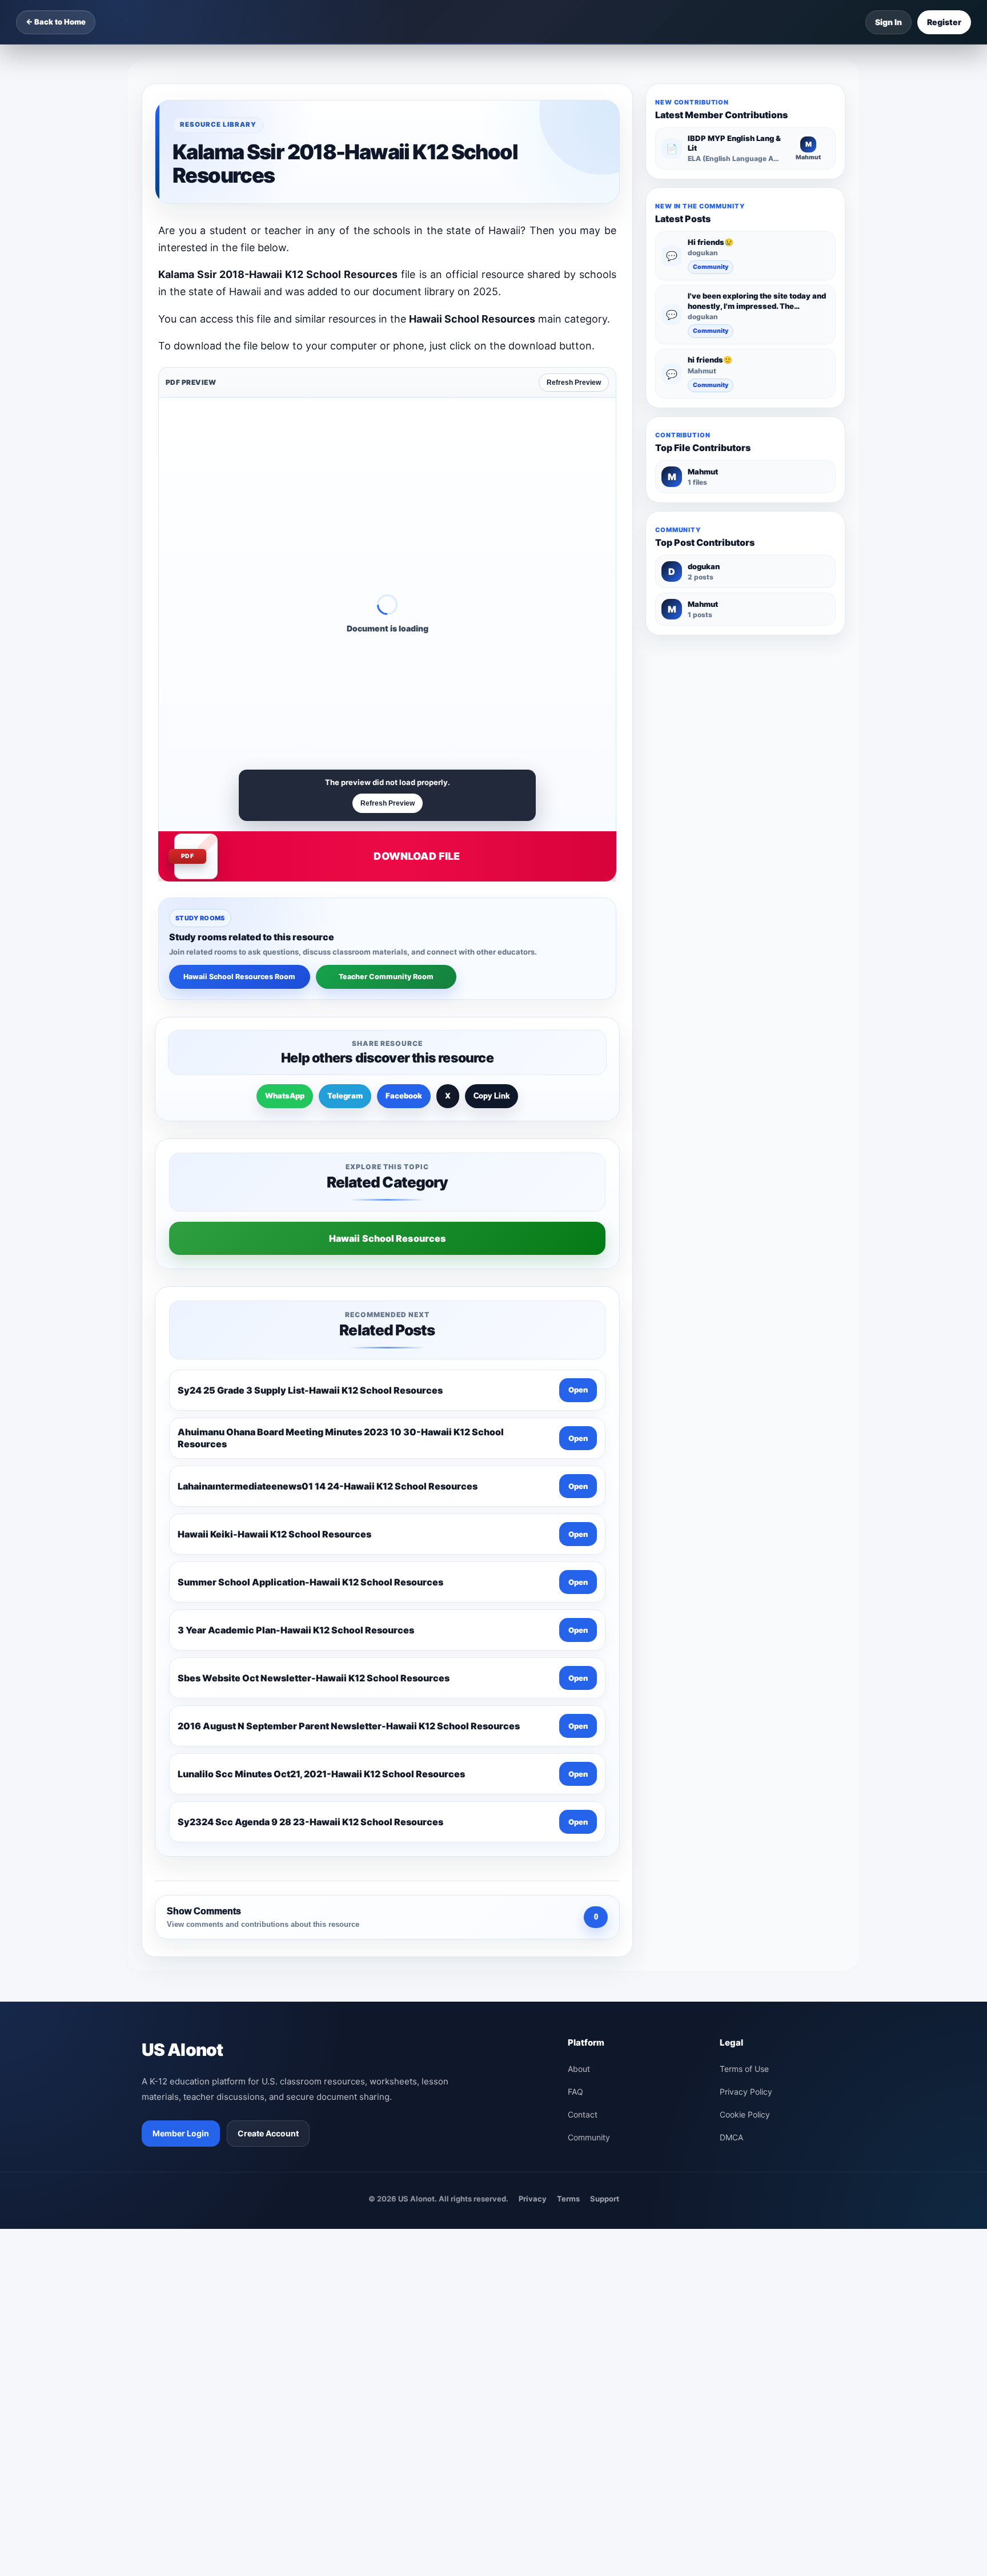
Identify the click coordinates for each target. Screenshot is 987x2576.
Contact (583, 2114)
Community (711, 267)
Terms (568, 2199)
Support (605, 2199)
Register (944, 22)
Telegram (345, 1096)
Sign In (888, 22)
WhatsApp (285, 1096)
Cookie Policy (745, 2114)
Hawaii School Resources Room (239, 977)
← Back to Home (56, 22)
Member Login (181, 2133)
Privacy (533, 2199)
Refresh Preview (574, 383)
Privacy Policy (746, 2092)
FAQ (575, 2092)
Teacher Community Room (386, 977)
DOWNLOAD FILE (417, 856)
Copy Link (492, 1096)
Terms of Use (744, 2069)
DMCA (731, 2137)
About (579, 2069)
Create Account (268, 2133)
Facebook (404, 1096)
